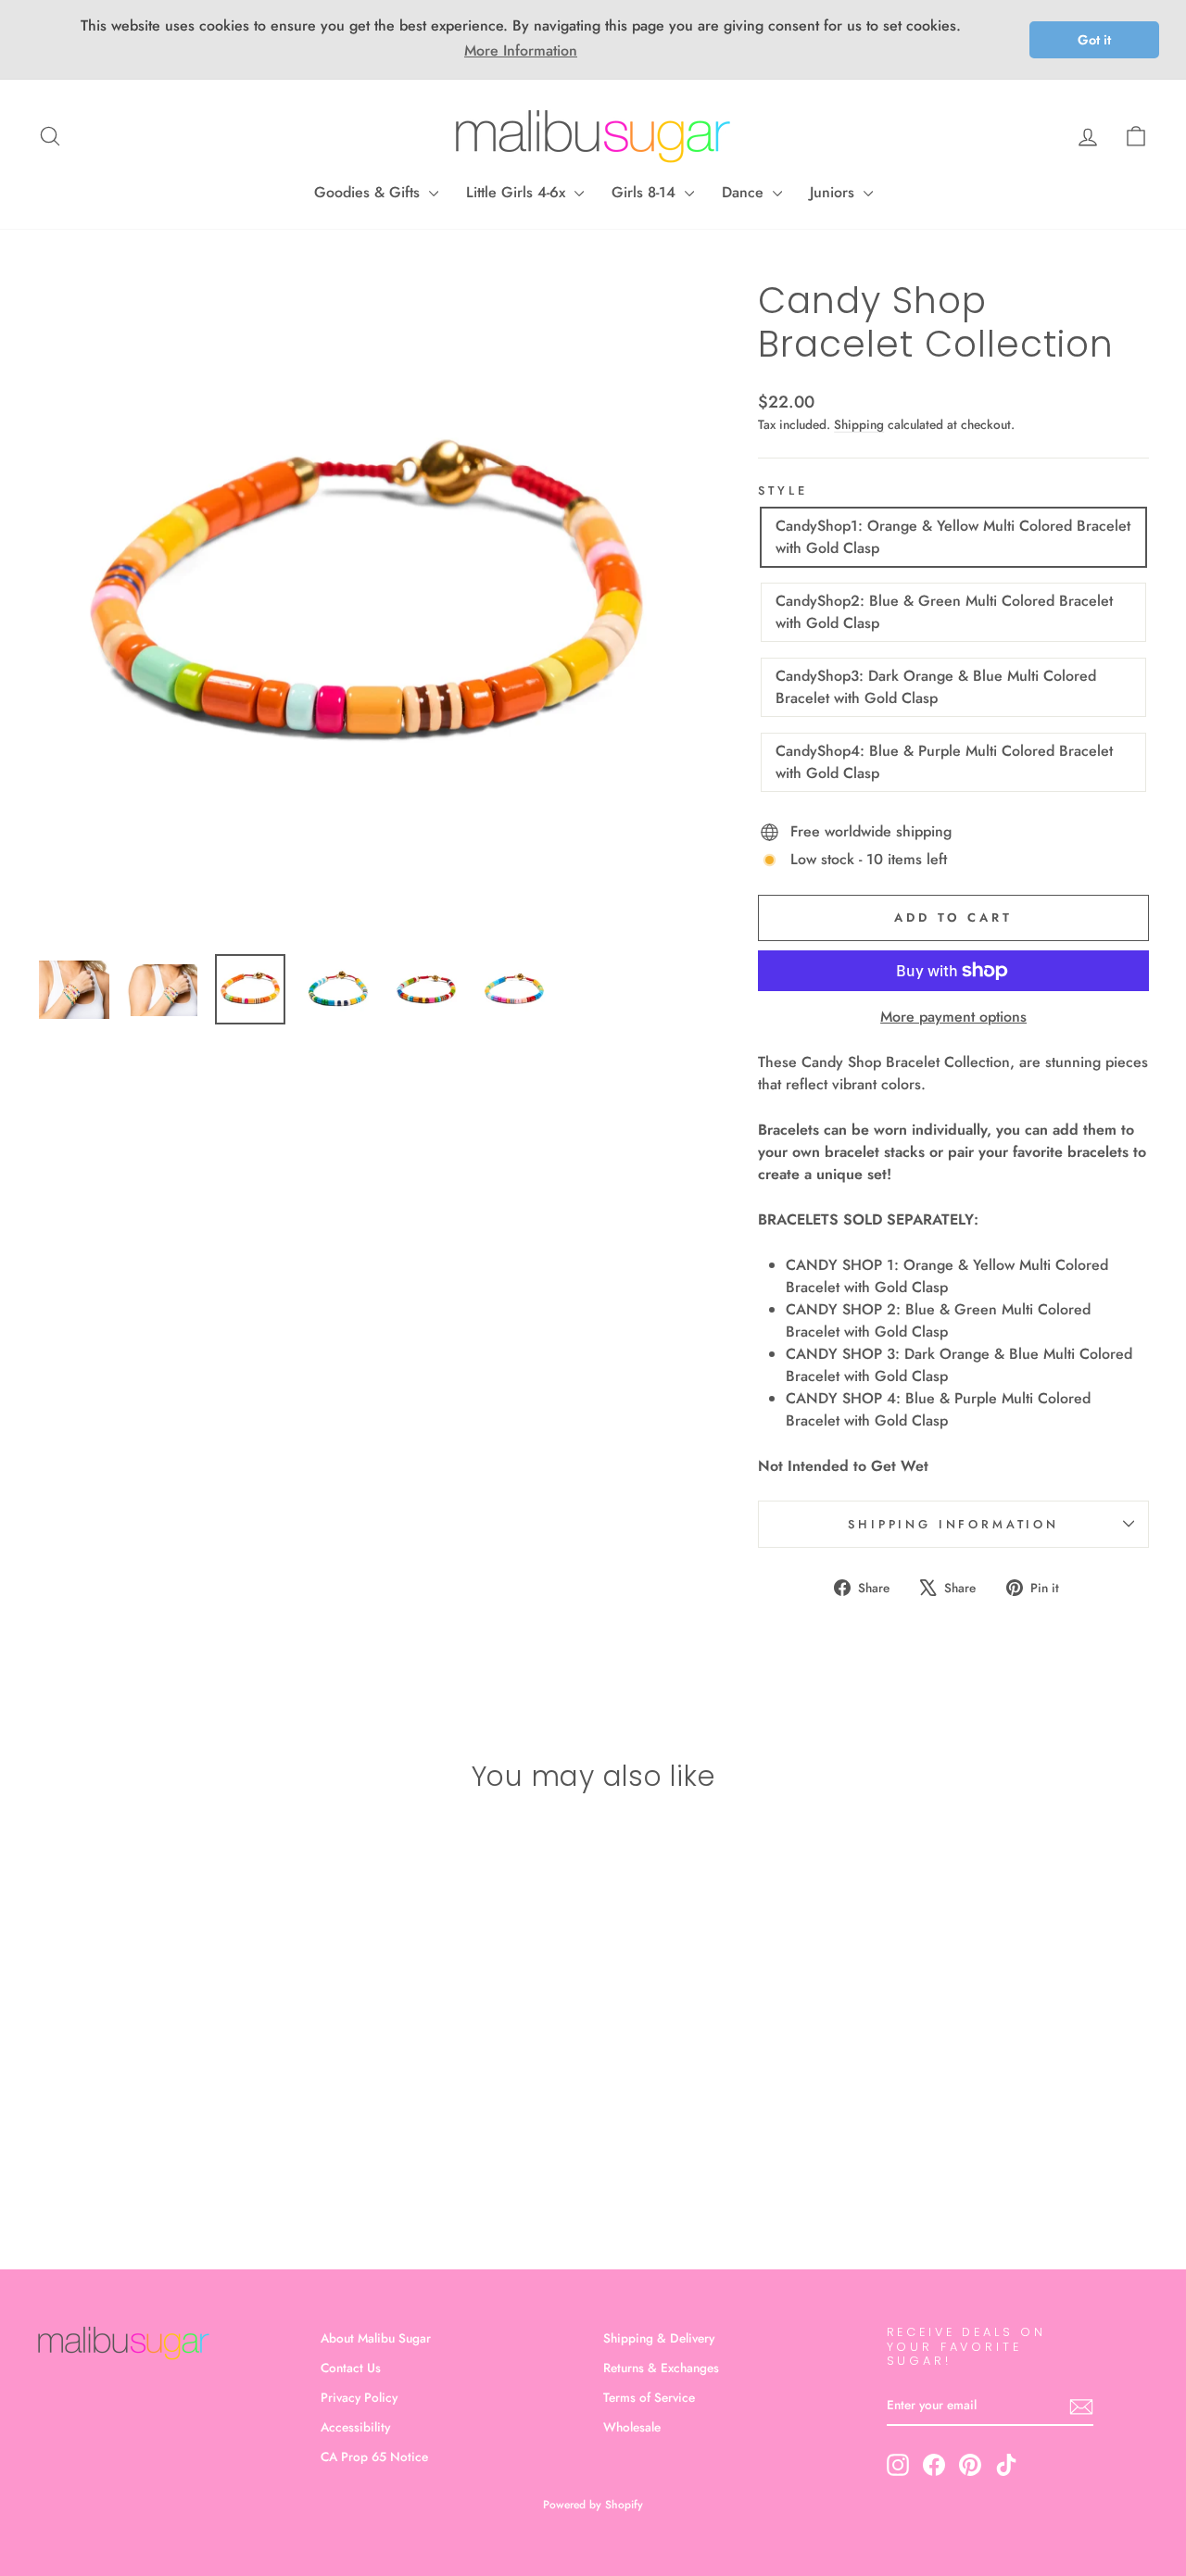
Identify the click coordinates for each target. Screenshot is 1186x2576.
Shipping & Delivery (659, 2338)
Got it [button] (1094, 40)
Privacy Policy (359, 2397)
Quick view (168, 2080)
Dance (745, 192)
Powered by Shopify (593, 2505)
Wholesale (632, 2427)
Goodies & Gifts (369, 192)
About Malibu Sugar (376, 2338)
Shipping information (953, 1524)
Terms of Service (649, 2397)
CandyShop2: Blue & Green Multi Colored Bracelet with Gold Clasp (944, 612)
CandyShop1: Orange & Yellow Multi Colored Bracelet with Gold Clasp (953, 537)
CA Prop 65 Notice (374, 2457)
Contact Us (351, 2368)
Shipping (859, 424)
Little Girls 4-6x (518, 192)
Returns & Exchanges (661, 2368)
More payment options (953, 1017)
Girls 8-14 (646, 192)
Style (782, 490)
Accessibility (355, 2427)
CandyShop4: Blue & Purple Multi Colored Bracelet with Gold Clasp (944, 762)
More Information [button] (521, 50)
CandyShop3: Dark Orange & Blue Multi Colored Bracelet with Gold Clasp (936, 687)
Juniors (834, 192)
